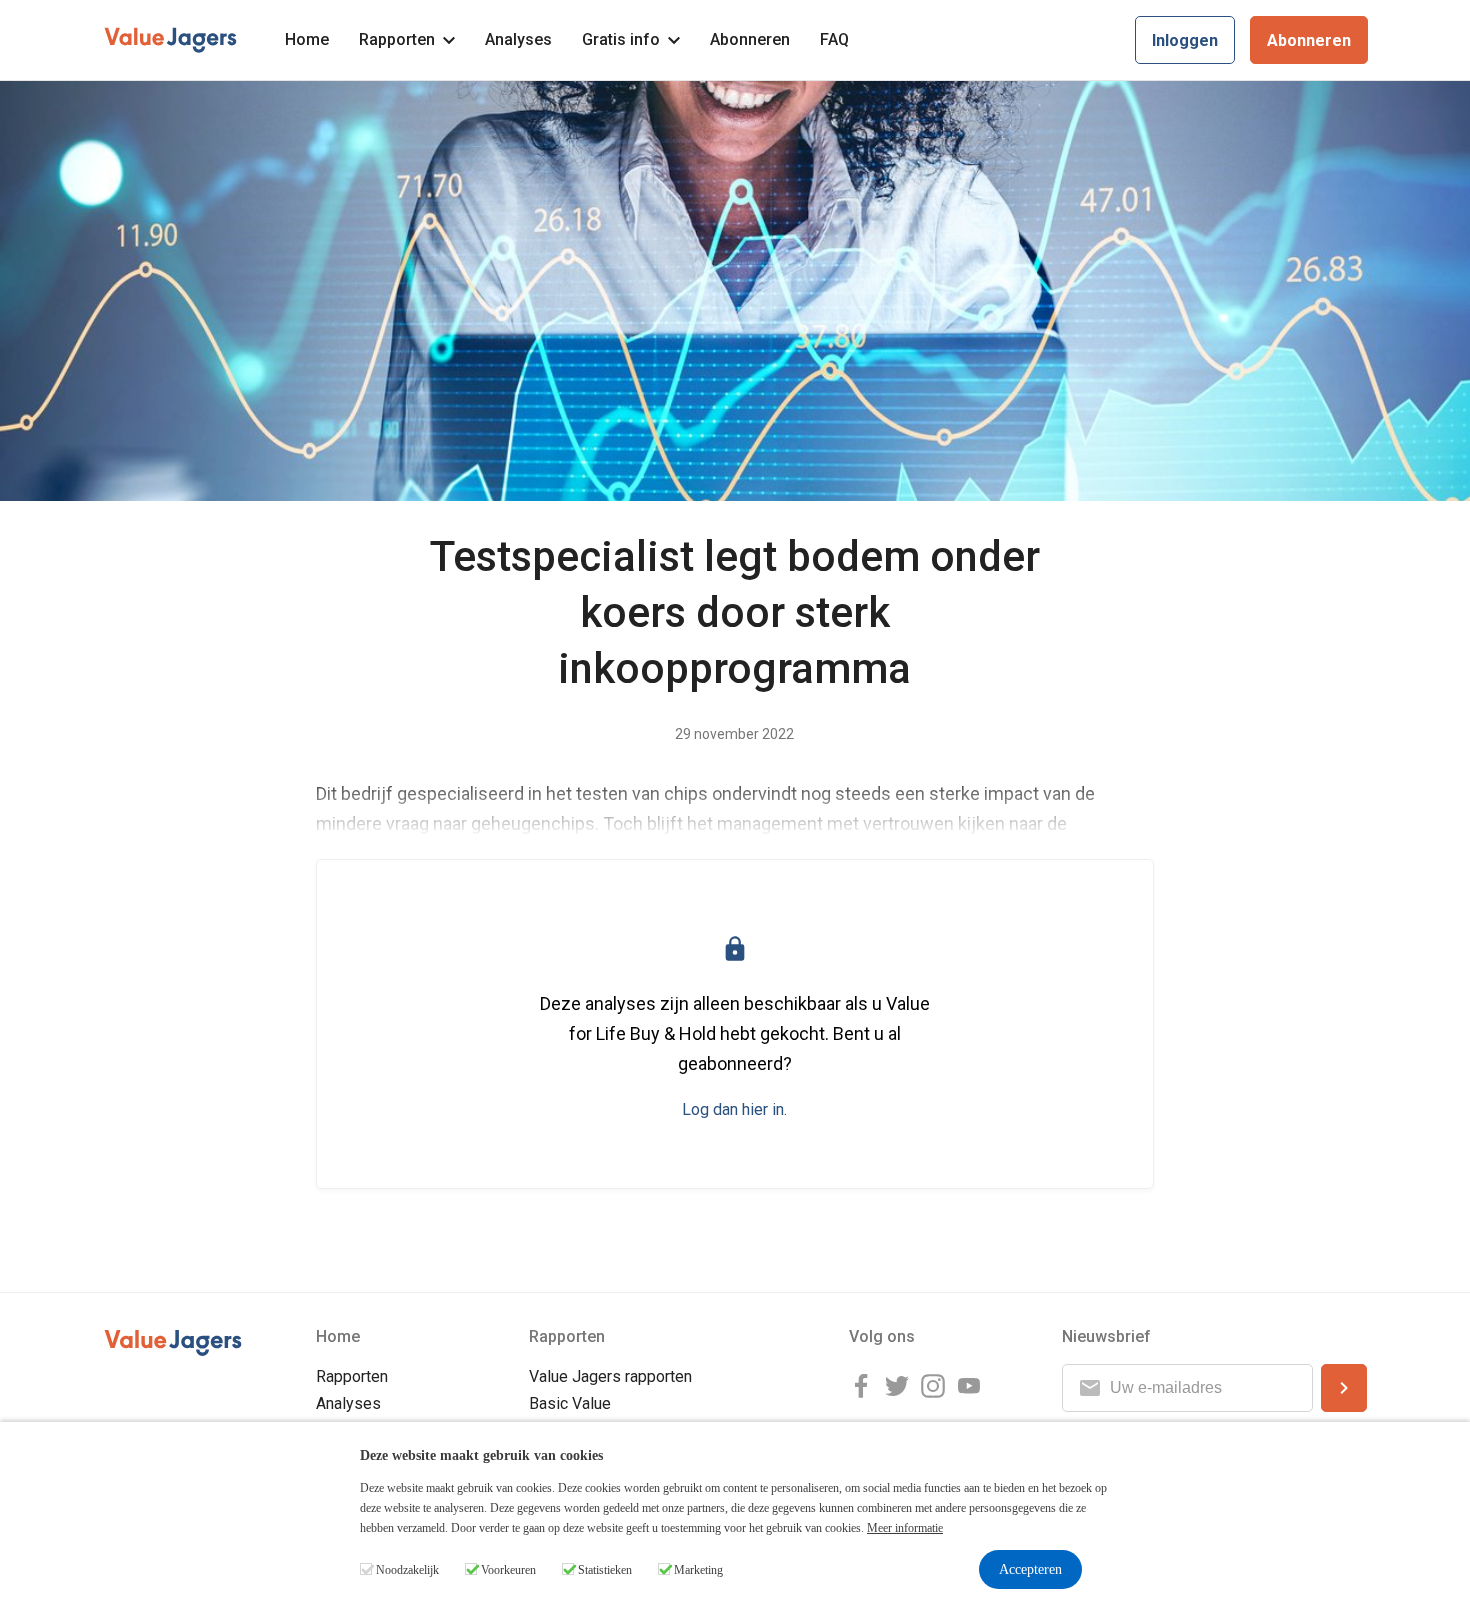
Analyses (518, 39)
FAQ (834, 39)
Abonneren (750, 39)
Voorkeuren (508, 1570)
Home (307, 39)
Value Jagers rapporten (610, 1376)
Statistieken (605, 1570)
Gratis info (621, 39)
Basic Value (570, 1403)
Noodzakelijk (407, 1570)
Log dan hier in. (734, 1109)
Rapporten (397, 39)
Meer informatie (905, 1528)
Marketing (698, 1570)
